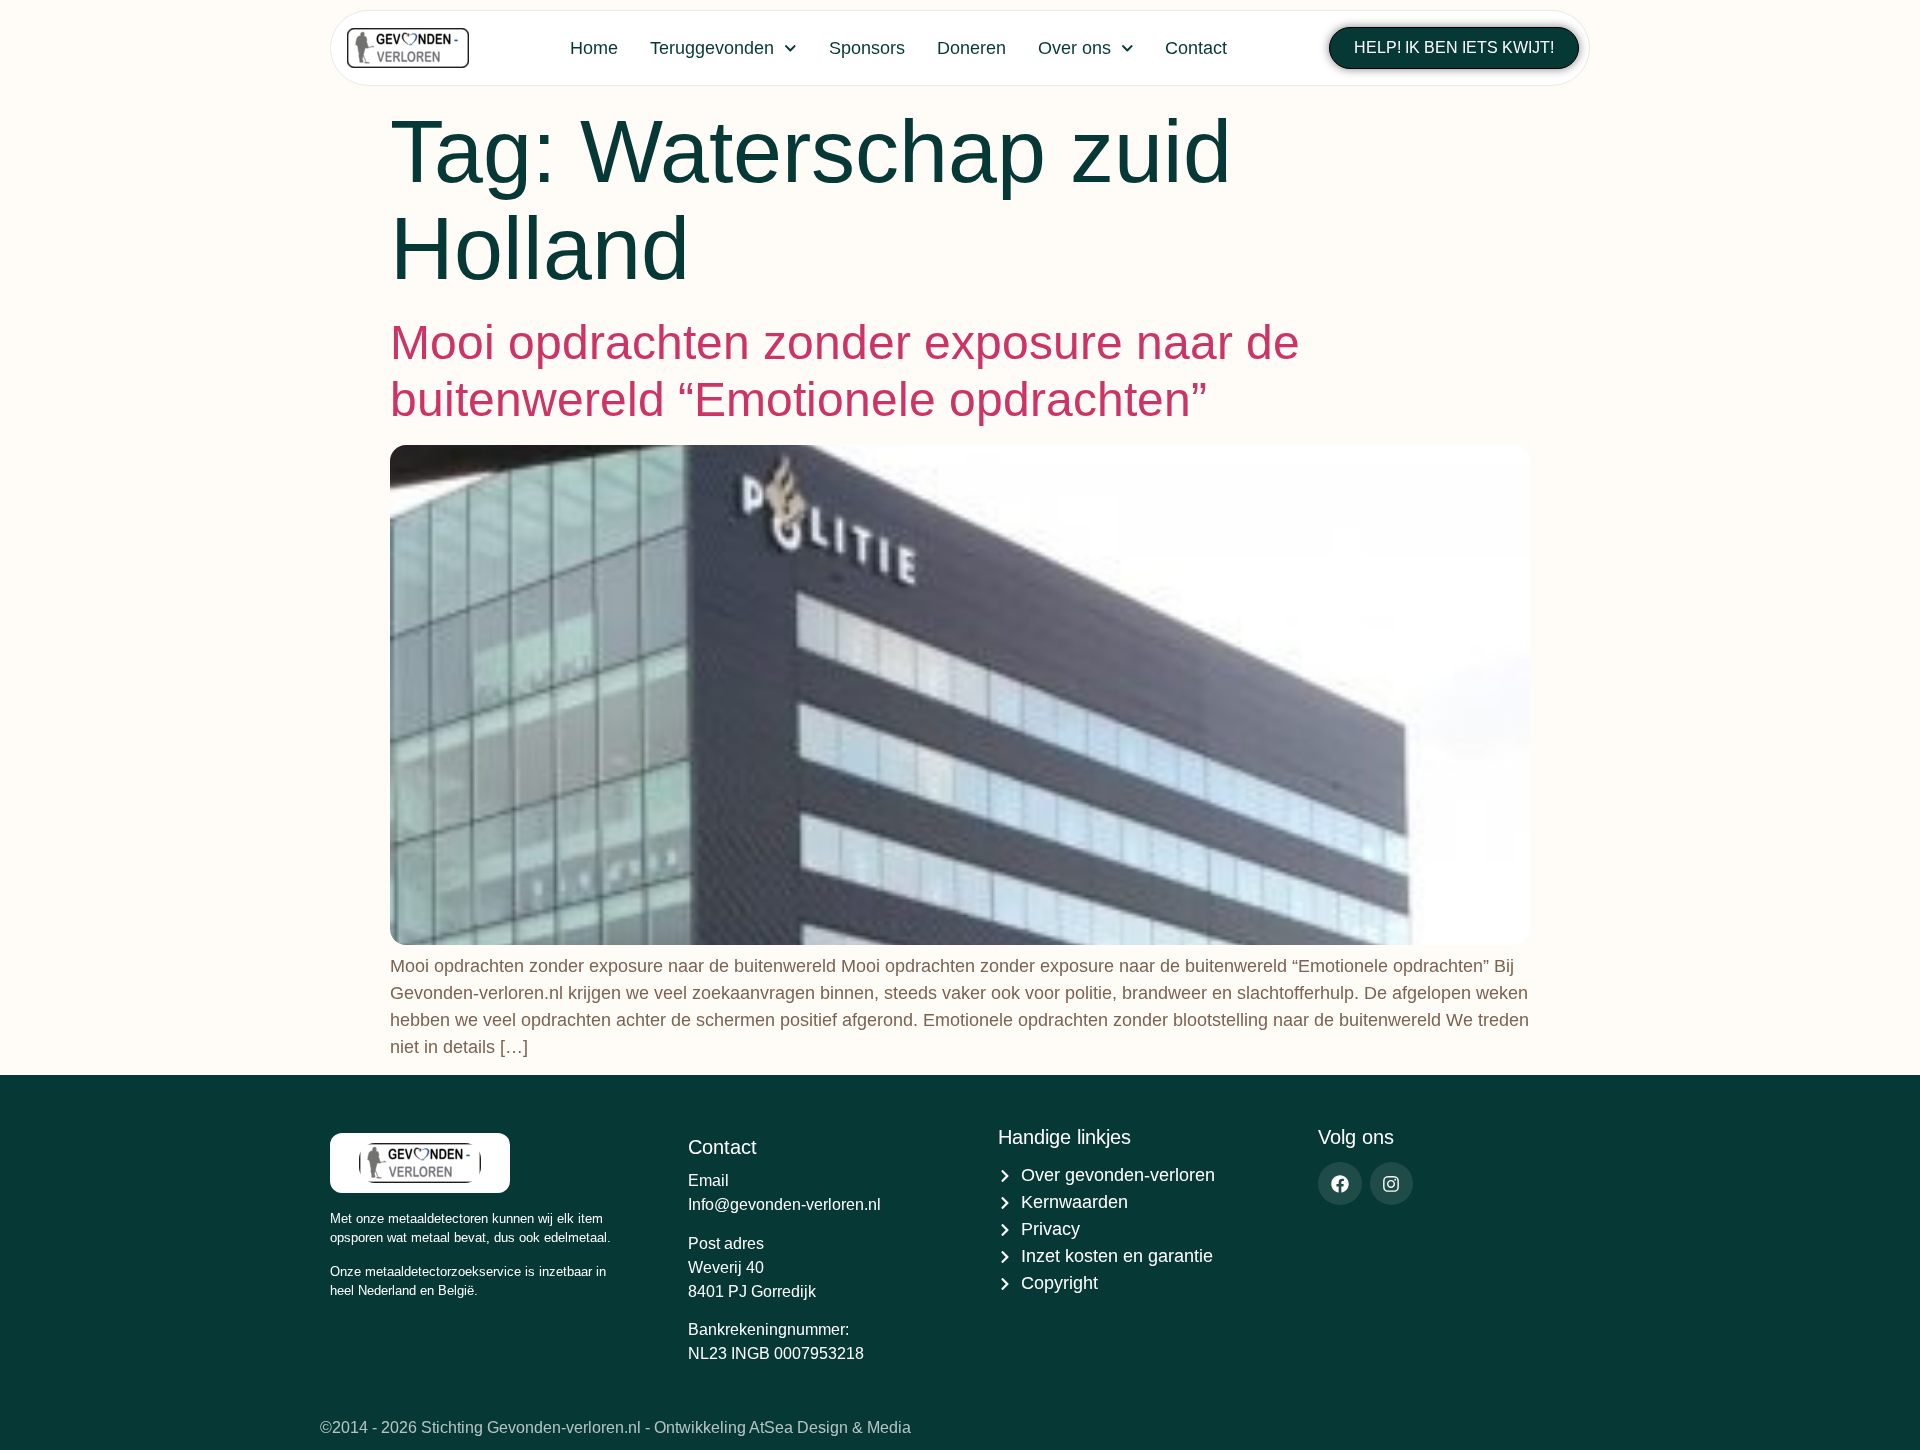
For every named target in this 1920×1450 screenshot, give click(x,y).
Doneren (971, 48)
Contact (1196, 48)
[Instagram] (1391, 1183)
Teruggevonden (712, 48)
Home (594, 48)
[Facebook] (1339, 1183)
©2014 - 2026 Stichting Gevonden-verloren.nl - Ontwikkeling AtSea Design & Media (615, 1427)
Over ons (1074, 48)
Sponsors (867, 48)
